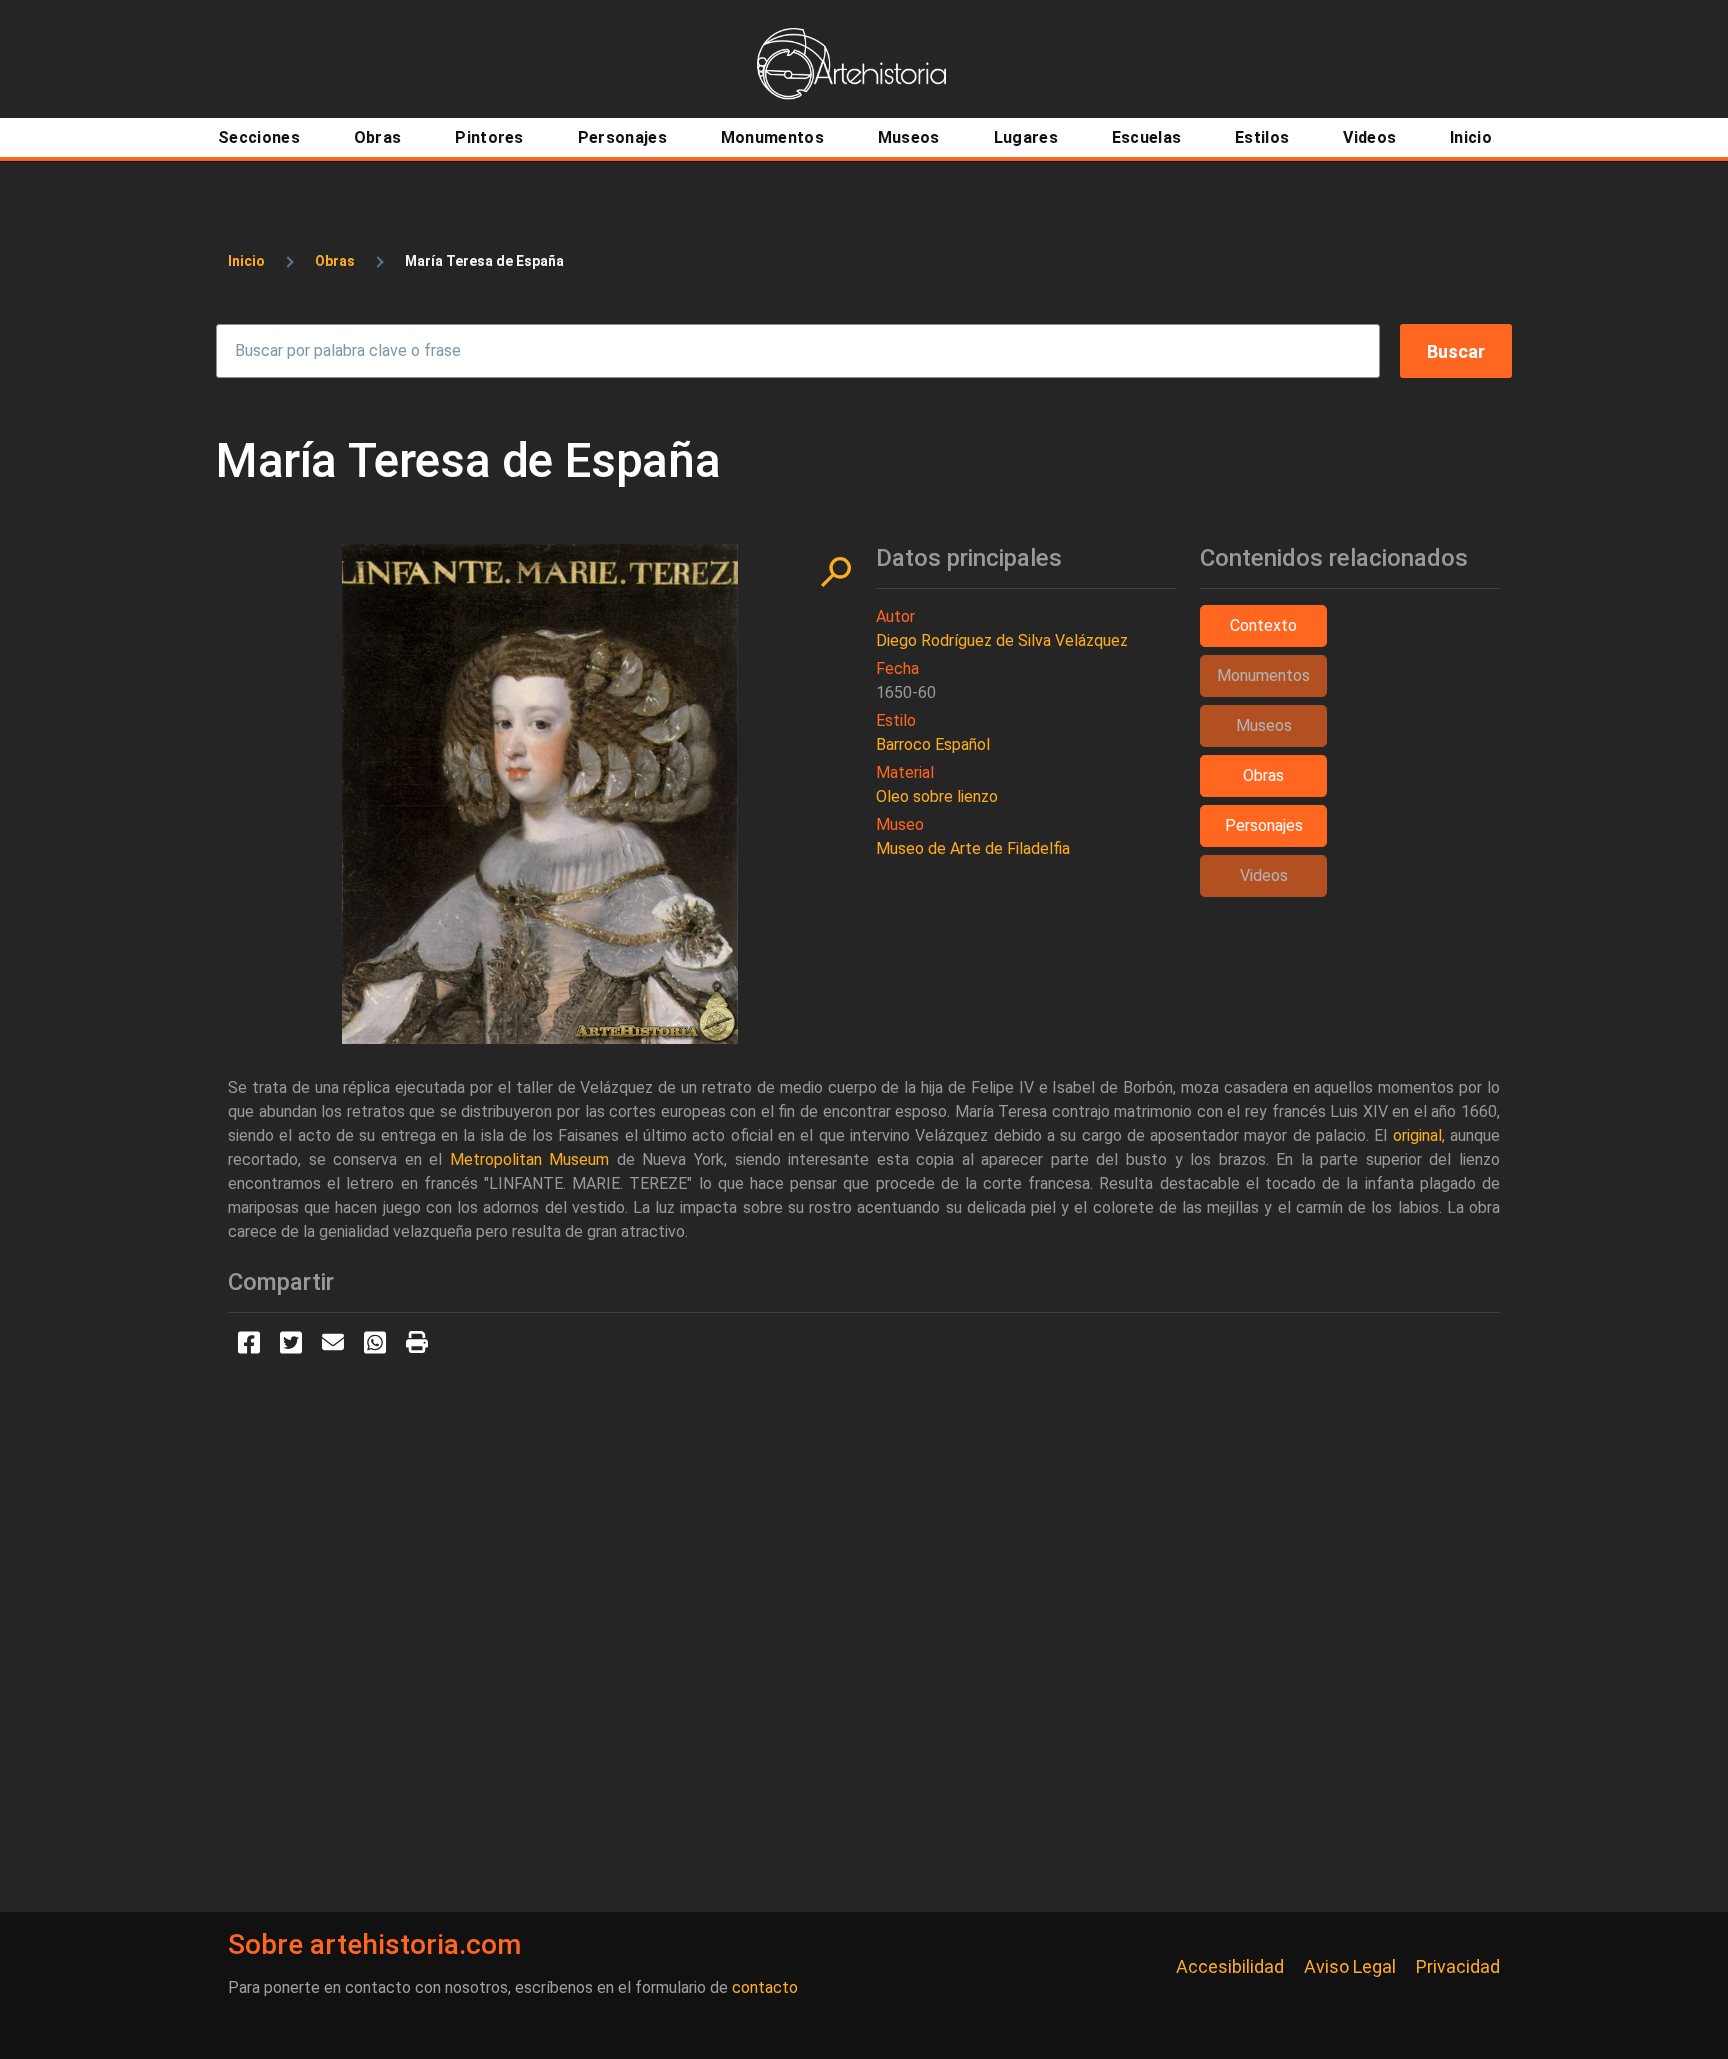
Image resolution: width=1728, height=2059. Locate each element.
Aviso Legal (1350, 1966)
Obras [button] (1263, 775)
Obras (335, 261)
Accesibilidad (1230, 1966)
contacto (765, 1987)
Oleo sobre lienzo (937, 796)
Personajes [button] (1264, 825)
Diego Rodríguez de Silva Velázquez (1002, 640)
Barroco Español (933, 744)
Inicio (246, 261)
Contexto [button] (1263, 625)
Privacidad (1458, 1966)
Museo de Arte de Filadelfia (973, 848)
